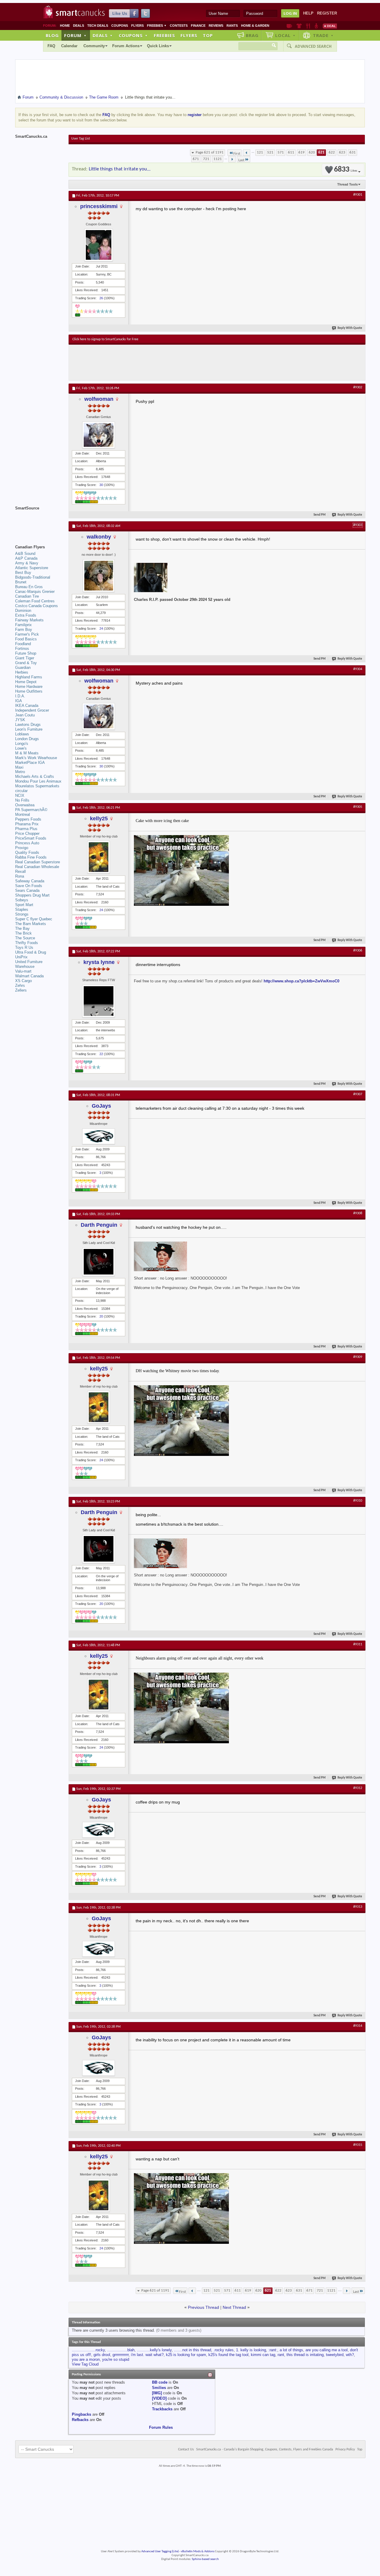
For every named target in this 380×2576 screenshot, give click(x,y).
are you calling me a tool (327, 2350)
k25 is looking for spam (186, 2355)
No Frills (22, 800)
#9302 (358, 387)
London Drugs (27, 739)
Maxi (19, 767)
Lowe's (21, 748)
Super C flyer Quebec (34, 919)
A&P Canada (26, 558)
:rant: (273, 2350)
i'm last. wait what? (147, 2355)
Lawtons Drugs (28, 725)
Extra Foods (26, 615)
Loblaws (22, 734)
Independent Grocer (32, 710)
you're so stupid (116, 2359)
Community (94, 46)
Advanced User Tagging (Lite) (160, 2552)
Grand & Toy (26, 663)
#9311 (358, 1644)
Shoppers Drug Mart (32, 895)
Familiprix (23, 625)
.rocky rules (224, 2350)
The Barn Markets (31, 924)
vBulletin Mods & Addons (198, 2552)
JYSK (20, 720)
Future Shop (26, 653)
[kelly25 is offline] (99, 857)
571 (281, 152)
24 (101, 628)
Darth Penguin (99, 1225)
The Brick (23, 933)
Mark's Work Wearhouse (36, 758)
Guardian (23, 668)
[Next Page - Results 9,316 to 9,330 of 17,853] (232, 159)
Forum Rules (161, 2427)
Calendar (69, 46)
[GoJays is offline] (99, 1136)
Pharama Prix (27, 824)
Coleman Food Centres (35, 601)
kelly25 (99, 818)
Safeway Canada (30, 881)
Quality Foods (27, 852)
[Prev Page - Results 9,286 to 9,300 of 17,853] (247, 153)
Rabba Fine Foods (31, 857)
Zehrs (20, 985)
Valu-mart (23, 971)
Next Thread (234, 2307)
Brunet (21, 582)
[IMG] (157, 2393)
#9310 (358, 1501)
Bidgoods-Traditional (33, 577)
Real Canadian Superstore (38, 862)
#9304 (358, 669)
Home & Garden (255, 26)
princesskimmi (99, 206)
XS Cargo (23, 981)
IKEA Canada (27, 706)
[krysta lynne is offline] (99, 1001)
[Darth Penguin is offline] (99, 1262)
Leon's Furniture (29, 729)
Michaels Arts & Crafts (35, 776)
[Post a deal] (330, 26)
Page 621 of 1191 (210, 152)
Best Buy (23, 573)
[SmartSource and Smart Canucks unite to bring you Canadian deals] (39, 521)
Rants (232, 26)
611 (291, 152)
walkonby (99, 537)
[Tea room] (289, 26)
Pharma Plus (26, 829)
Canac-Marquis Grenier (35, 592)
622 (332, 152)
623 (342, 152)
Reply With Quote (350, 328)
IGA (19, 701)
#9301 (358, 195)
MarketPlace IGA (30, 763)
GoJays (101, 1106)
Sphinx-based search (205, 2559)
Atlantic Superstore (32, 568)
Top (208, 35)
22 (101, 1054)
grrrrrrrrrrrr (121, 2355)
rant (281, 2355)
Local (285, 35)
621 (321, 152)
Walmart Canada (29, 976)
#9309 (358, 1357)
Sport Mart (24, 905)
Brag (252, 35)
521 (270, 152)
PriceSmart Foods (31, 838)
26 (101, 298)
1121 (218, 159)
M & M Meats (27, 753)
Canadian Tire (27, 596)
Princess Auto (27, 843)
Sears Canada (27, 890)
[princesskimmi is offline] (99, 245)
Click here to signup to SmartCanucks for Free (105, 339)
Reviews (216, 26)
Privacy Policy (345, 2450)
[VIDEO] (159, 2398)
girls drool (102, 2355)
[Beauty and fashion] (299, 26)
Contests (179, 26)
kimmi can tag (263, 2355)
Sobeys (22, 900)
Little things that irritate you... (120, 169)
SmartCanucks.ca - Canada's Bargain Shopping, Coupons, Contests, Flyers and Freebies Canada (265, 2450)
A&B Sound (25, 554)
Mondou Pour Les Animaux (38, 781)
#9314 (358, 2026)
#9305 (358, 807)
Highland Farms (29, 677)
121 (260, 152)
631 (353, 152)
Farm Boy (24, 630)
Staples (22, 909)
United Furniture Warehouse (29, 964)
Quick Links (158, 46)
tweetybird (335, 2355)
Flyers (137, 26)
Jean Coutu (25, 715)
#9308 (358, 1213)
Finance (198, 26)
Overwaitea (25, 805)
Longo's (22, 744)
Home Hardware (29, 687)
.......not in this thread (193, 2350)
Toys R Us (24, 947)
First (237, 154)
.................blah (121, 2350)
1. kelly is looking (251, 2350)
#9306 (358, 951)
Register (327, 13)
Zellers (21, 990)
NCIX (20, 795)
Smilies (159, 2388)
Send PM (320, 515)
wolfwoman (99, 399)
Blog (52, 35)
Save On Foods (29, 886)
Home (65, 26)
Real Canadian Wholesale (37, 867)
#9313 (358, 1907)
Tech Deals (98, 26)
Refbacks (80, 2420)
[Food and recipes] (308, 26)
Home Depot (26, 682)
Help (308, 13)
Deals (79, 26)
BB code (160, 2382)
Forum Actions (126, 46)
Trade (323, 35)
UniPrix (21, 957)
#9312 (358, 1788)
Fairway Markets (29, 620)
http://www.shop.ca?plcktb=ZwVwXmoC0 (301, 981)
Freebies (157, 26)
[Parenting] (316, 26)
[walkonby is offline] (99, 576)
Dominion (23, 611)
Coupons (120, 26)
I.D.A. (20, 696)
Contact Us (186, 2450)
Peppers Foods (28, 819)
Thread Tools (347, 184)
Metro (20, 772)
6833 (346, 170)
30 (101, 485)
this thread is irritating (305, 2355)
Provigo (22, 848)
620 (312, 152)
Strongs (22, 914)
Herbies (22, 672)
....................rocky (88, 2350)
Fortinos (22, 649)
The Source (25, 938)
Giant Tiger (25, 658)
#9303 (358, 525)
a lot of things (291, 2350)
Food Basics (26, 639)
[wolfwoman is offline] (99, 435)
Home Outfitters (29, 691)
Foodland (23, 644)
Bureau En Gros (29, 587)
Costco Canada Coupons (37, 606)
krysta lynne (99, 962)
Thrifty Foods (27, 943)
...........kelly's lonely (154, 2350)
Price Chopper (27, 833)
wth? (350, 2355)
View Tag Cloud (85, 2364)
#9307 (358, 1094)
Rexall (20, 871)
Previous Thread (204, 2307)
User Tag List (81, 139)
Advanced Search (313, 46)
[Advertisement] (181, 362)
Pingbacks (81, 2414)
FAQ (51, 46)
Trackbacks (162, 2409)
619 (301, 152)
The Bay (22, 928)
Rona (20, 876)
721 (206, 159)
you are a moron (86, 2359)
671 (196, 159)
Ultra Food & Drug (31, 952)
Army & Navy (27, 563)
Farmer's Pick (27, 634)
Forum (75, 35)
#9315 (358, 2145)
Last (241, 160)
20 (101, 1316)
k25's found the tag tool (228, 2355)
